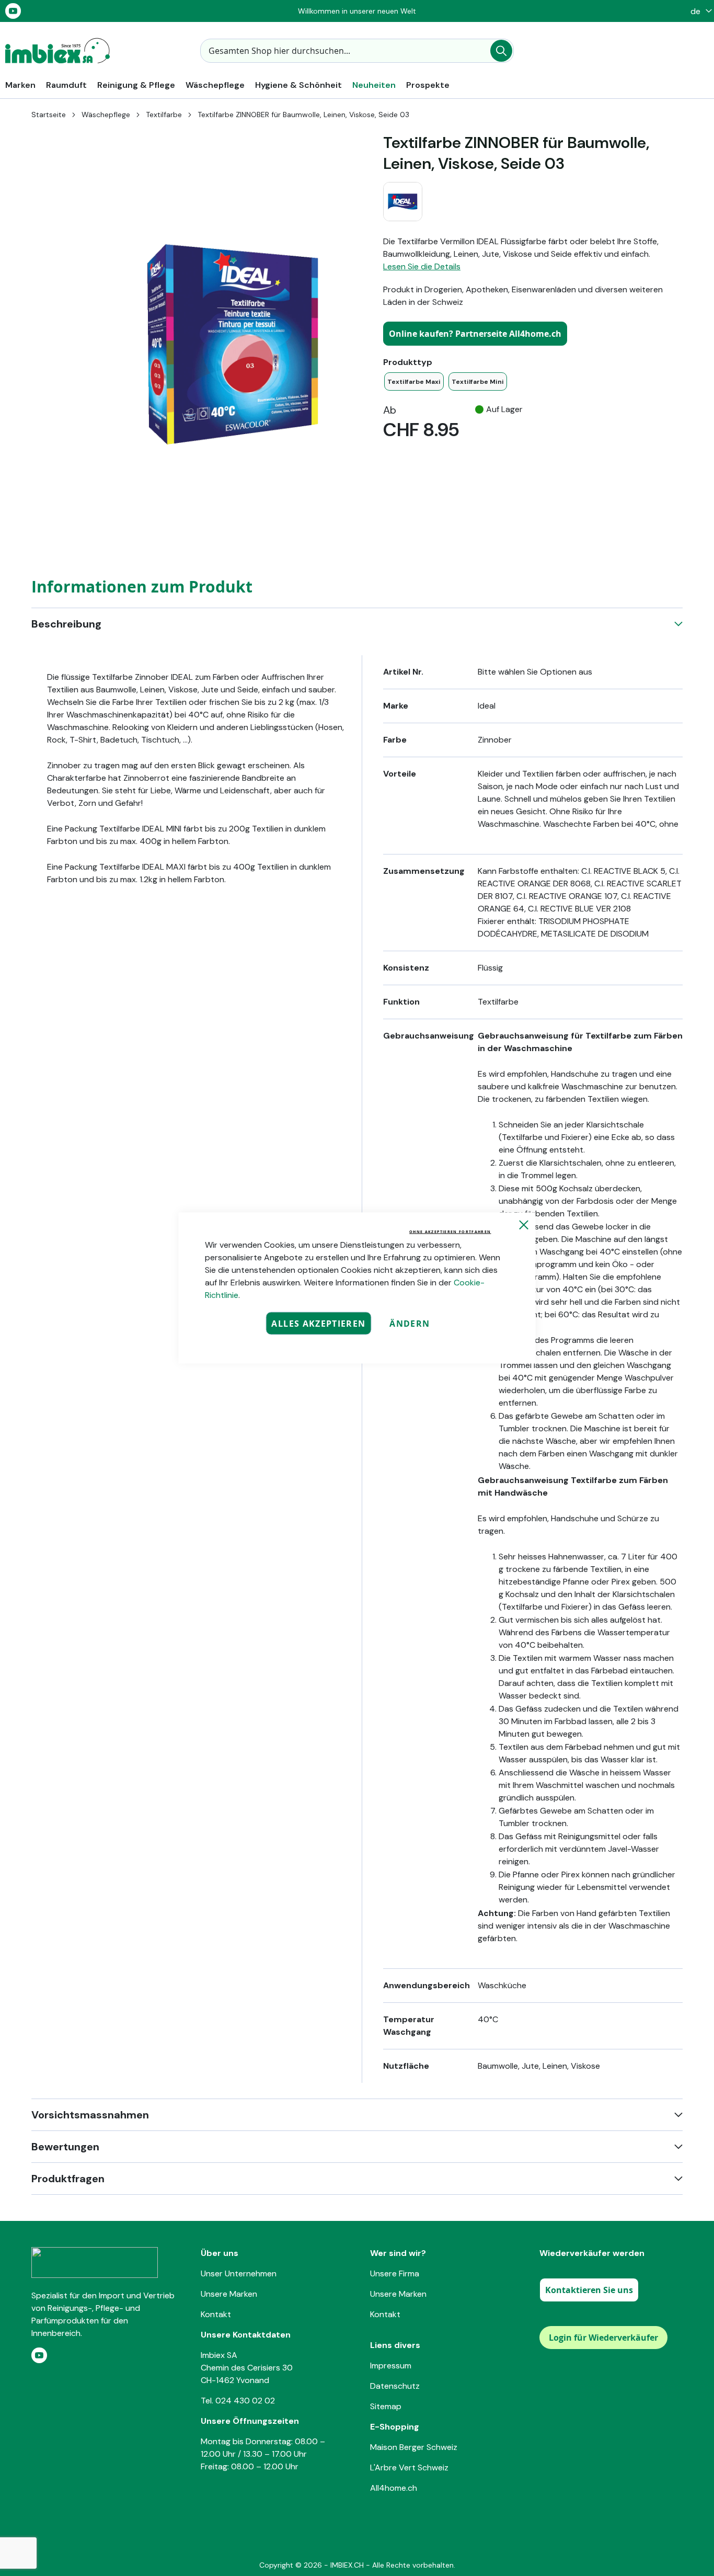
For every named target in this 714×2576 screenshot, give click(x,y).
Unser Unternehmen (239, 2273)
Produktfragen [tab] (68, 2179)
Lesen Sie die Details (422, 266)
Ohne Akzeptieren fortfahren (450, 1232)
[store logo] (57, 51)
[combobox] (357, 51)
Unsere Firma (395, 2273)
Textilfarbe (164, 115)
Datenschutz (395, 2386)
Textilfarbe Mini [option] (478, 382)
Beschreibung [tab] (66, 624)
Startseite (49, 115)
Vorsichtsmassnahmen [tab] (90, 2115)
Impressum (391, 2366)
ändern (410, 1324)
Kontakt (216, 2314)
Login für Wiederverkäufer (603, 2338)
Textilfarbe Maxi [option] (414, 382)
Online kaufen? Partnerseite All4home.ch (475, 334)
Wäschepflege (106, 115)
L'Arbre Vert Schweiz (409, 2467)
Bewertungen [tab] (65, 2147)
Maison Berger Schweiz (414, 2447)
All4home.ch (394, 2488)
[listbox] (533, 381)
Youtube (13, 11)
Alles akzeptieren (318, 1324)
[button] (699, 11)
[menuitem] (20, 85)
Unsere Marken (229, 2294)
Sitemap (386, 2406)
